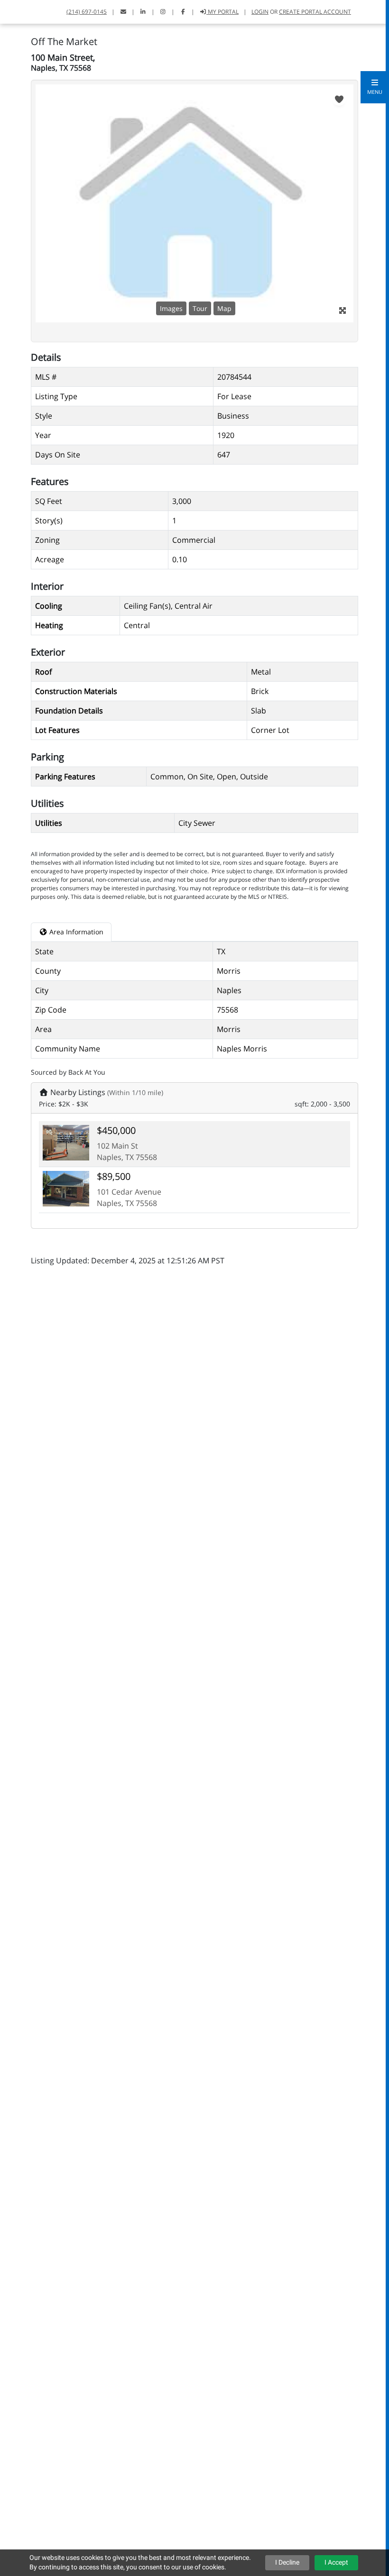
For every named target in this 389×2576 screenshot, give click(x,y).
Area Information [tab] (75, 932)
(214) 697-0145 (87, 12)
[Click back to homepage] (19, 11)
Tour (200, 308)
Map (224, 308)
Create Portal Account (315, 12)
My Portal (222, 12)
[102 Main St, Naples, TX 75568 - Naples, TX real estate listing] (66, 1142)
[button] (375, 87)
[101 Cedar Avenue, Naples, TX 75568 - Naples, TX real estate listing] (66, 1188)
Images (171, 308)
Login (260, 12)
